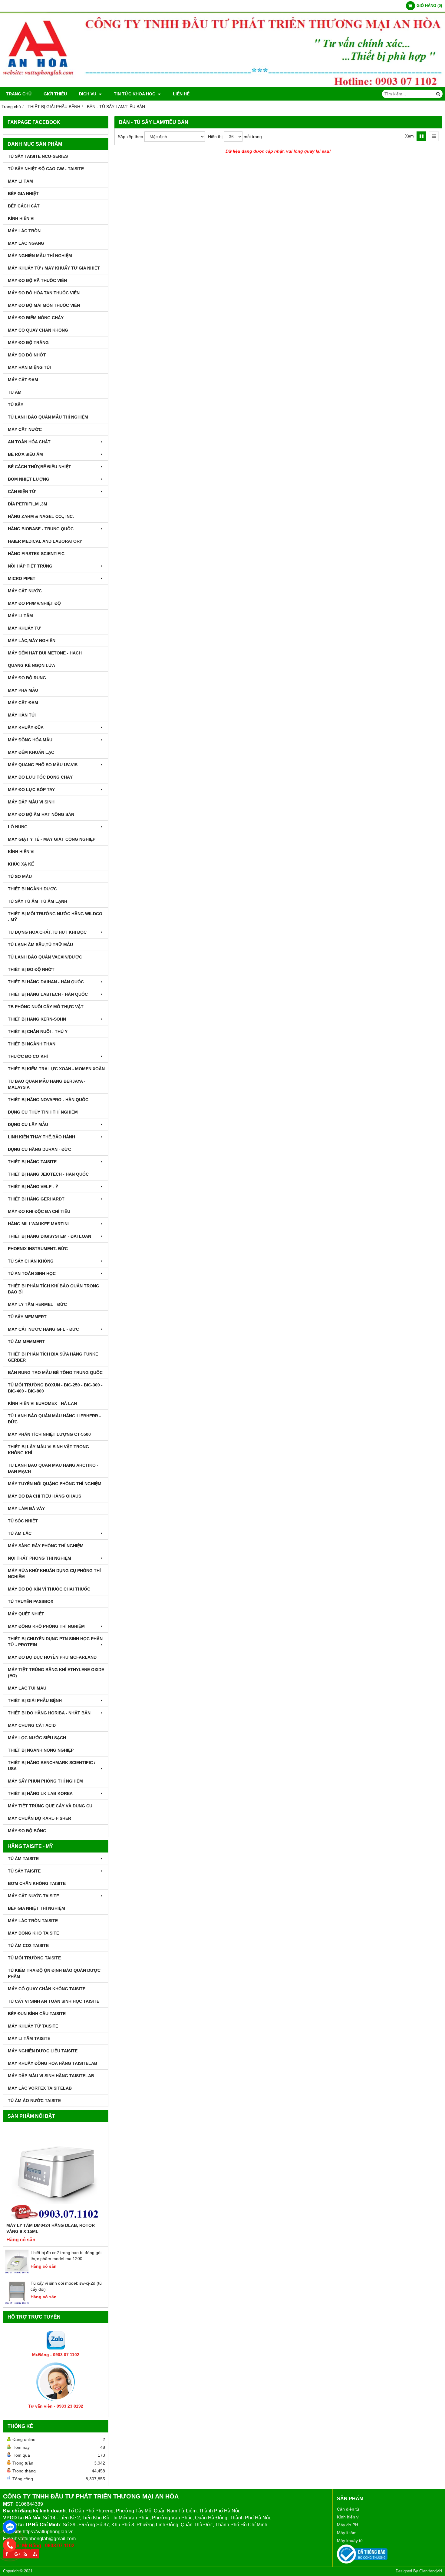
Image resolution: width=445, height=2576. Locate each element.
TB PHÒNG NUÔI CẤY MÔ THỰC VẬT (46, 1007)
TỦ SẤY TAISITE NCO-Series (38, 156)
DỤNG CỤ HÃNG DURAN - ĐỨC (40, 1149)
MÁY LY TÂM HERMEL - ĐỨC (37, 1304)
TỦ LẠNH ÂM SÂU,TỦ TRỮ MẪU (40, 945)
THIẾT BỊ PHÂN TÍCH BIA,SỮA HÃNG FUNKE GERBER (53, 1357)
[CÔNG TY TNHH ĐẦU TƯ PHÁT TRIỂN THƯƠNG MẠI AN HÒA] (222, 86)
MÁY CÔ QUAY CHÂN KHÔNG (38, 330)
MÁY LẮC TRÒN (24, 231)
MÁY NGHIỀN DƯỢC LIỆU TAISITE (43, 2051)
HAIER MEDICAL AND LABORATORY (45, 541)
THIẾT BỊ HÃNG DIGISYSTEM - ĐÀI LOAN (49, 1236)
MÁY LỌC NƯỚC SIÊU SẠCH (37, 1738)
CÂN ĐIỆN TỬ (22, 492)
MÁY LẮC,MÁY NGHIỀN (32, 641)
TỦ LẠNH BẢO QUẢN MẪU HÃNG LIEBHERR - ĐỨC (54, 1419)
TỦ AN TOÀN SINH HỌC (32, 1273)
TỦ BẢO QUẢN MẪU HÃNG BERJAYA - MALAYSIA (47, 1084)
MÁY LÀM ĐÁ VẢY (26, 1508)
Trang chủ (19, 94)
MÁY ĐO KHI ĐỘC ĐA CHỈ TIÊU (39, 1211)
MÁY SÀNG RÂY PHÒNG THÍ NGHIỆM (46, 1546)
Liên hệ (181, 94)
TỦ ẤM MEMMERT (26, 1342)
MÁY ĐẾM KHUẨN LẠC (31, 752)
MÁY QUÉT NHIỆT (26, 1614)
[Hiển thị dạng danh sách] (434, 136)
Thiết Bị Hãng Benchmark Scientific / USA (52, 1766)
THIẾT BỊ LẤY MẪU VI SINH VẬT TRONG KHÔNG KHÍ (48, 1450)
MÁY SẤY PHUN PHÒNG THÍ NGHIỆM (45, 1781)
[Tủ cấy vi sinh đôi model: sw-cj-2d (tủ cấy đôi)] (17, 2303)
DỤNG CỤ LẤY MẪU (28, 1124)
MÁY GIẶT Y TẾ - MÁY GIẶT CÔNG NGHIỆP (52, 839)
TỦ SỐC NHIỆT (23, 1521)
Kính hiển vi (348, 2517)
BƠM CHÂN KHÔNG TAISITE (37, 1883)
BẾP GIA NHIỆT (23, 194)
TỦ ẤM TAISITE (23, 1859)
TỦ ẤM (15, 392)
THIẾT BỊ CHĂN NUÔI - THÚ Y (38, 1031)
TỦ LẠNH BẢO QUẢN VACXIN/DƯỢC (45, 957)
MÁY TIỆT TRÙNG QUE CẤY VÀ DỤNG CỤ (50, 1806)
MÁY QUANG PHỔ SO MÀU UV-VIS (43, 765)
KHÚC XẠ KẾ (21, 864)
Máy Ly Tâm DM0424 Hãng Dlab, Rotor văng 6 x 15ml (51, 2228)
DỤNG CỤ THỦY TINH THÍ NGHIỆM (43, 1112)
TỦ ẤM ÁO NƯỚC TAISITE (34, 2101)
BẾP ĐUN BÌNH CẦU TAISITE (37, 2014)
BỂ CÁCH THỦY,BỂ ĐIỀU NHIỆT (40, 467)
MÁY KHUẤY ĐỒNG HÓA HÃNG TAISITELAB (53, 2063)
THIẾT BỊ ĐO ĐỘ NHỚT (31, 969)
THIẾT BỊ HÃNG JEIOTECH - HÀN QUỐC (48, 1174)
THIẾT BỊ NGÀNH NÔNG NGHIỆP (41, 1750)
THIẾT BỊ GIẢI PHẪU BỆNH (35, 1700)
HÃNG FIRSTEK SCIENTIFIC (36, 554)
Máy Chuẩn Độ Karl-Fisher (40, 1818)
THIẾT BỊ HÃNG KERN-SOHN (37, 1019)
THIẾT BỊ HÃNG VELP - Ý (33, 1187)
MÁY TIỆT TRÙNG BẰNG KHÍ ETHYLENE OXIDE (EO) (56, 1673)
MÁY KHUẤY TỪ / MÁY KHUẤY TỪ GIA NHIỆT (54, 268)
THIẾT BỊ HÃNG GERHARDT (36, 1199)
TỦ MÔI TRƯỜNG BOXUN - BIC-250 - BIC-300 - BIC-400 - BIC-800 (55, 1388)
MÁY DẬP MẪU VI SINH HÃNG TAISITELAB (51, 2076)
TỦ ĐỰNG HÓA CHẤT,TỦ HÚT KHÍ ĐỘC (47, 932)
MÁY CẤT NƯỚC (25, 429)
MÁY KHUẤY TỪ (24, 628)
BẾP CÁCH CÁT (24, 206)
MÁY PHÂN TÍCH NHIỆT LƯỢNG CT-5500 (49, 1434)
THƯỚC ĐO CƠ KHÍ (28, 1056)
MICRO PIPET (22, 578)
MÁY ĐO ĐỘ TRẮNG (28, 343)
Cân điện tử (348, 2509)
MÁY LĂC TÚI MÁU (27, 1688)
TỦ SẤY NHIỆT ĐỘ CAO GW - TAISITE (46, 169)
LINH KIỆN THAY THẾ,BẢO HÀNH (41, 1137)
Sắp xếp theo (130, 137)
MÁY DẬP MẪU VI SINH (31, 802)
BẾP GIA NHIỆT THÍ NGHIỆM (36, 1908)
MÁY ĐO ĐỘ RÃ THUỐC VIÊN (37, 280)
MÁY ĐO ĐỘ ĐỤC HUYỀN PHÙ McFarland (52, 1657)
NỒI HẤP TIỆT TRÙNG (30, 566)
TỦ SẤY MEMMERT (27, 1317)
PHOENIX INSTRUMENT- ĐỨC (38, 1249)
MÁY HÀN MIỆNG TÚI (29, 367)
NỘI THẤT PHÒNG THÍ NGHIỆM (40, 1558)
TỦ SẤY (16, 405)
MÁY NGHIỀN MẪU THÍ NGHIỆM (40, 256)
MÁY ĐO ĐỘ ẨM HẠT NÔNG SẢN (41, 814)
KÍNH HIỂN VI (21, 218)
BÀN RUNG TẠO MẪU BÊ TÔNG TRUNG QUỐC (55, 1372)
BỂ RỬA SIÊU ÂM (25, 454)
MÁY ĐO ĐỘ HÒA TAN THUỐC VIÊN (44, 293)
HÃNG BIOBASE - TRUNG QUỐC (41, 529)
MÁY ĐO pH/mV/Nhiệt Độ (34, 603)
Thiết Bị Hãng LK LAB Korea (40, 1793)
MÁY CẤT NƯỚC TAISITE (33, 1896)
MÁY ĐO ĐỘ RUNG (27, 678)
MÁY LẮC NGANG (26, 243)
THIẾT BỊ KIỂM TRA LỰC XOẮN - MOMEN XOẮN (56, 1069)
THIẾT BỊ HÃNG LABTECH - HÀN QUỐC (48, 994)
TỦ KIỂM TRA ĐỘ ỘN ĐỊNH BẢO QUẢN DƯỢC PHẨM (54, 1973)
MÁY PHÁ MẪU (23, 690)
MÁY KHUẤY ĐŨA (26, 727)
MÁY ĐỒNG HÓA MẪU (30, 740)
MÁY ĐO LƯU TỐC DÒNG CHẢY (40, 777)
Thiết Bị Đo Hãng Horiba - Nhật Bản (49, 1713)
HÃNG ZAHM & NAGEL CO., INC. (41, 516)
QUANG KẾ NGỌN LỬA (31, 665)
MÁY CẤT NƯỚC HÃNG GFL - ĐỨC (43, 1329)
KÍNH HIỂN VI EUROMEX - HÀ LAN (42, 1403)
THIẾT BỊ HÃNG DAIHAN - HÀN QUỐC (46, 982)
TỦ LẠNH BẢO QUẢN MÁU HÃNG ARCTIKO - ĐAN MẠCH (53, 1468)
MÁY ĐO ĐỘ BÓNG (27, 1831)
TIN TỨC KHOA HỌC (135, 94)
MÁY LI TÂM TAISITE (29, 2038)
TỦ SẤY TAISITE (24, 1871)
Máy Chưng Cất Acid (32, 1725)
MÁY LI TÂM (20, 181)
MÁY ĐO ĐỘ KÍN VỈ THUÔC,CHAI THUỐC (49, 1589)
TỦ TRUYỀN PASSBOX (31, 1601)
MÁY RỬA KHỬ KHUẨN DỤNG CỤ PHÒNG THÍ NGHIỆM (54, 1574)
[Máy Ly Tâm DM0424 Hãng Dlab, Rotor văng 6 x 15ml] (56, 2174)
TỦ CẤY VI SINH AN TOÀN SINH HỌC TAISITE (54, 2001)
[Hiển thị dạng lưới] (421, 136)
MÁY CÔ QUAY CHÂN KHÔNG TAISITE (47, 1989)
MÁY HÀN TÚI (22, 715)
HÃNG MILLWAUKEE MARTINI (38, 1224)
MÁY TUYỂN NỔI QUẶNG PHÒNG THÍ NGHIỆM (55, 1484)
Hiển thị (215, 137)
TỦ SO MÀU (20, 876)
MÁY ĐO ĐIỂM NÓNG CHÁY (36, 318)
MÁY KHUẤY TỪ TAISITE (33, 2026)
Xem (409, 136)
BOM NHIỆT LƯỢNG (29, 479)
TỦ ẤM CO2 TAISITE (28, 1945)
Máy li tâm (347, 2533)
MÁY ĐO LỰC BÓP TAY (31, 790)
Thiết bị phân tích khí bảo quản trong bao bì (54, 1289)
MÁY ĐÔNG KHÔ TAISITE (33, 1933)
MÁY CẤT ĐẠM (23, 380)
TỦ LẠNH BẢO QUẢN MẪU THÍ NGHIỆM (48, 417)
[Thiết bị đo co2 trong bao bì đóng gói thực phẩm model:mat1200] (17, 2272)
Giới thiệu (55, 94)
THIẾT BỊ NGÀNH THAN (32, 1044)
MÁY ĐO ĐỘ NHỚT (27, 355)
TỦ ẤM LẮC (20, 1533)
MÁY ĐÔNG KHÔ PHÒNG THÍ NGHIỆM (46, 1626)
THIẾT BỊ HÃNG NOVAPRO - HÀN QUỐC (48, 1100)
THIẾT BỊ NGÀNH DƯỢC (32, 889)
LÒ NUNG (18, 827)
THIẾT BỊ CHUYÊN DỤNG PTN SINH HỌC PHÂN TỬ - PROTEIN (55, 1642)
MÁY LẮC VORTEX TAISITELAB (40, 2088)
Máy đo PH (348, 2525)
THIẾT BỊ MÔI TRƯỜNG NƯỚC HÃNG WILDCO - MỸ (55, 917)
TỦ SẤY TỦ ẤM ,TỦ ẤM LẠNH (38, 901)
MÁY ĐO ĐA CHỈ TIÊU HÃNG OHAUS (44, 1496)
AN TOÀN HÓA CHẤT (29, 442)
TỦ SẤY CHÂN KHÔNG (31, 1261)
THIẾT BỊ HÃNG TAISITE (32, 1162)
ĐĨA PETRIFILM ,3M (28, 504)
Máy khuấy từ (350, 2541)
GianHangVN (431, 2571)
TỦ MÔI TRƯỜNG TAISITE (34, 1958)
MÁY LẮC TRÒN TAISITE (33, 1921)
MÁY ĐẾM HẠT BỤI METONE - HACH (45, 653)
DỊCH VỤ (88, 94)
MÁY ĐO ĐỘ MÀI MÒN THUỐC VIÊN (44, 305)
